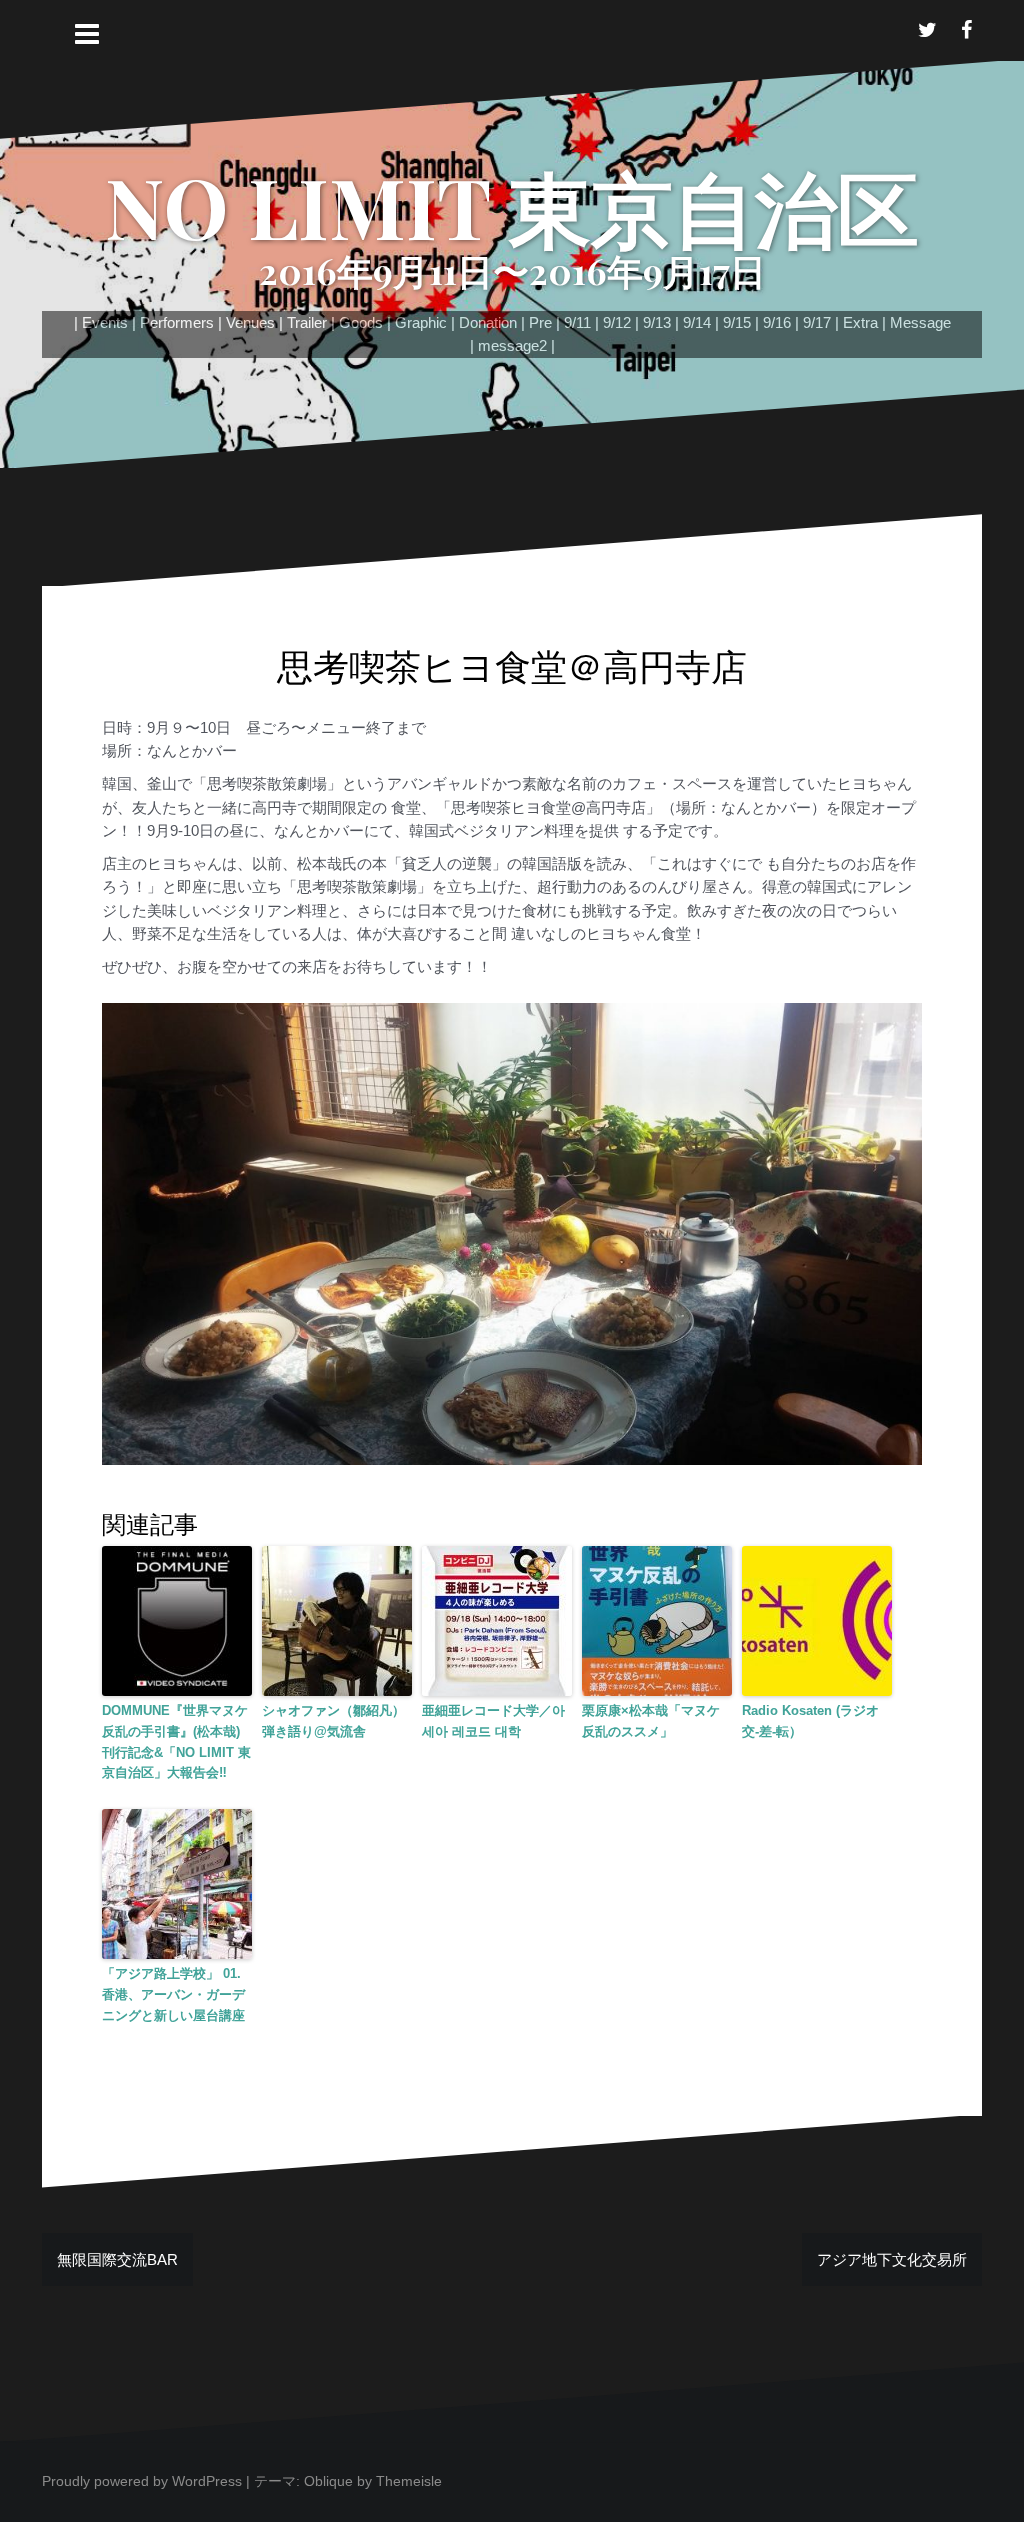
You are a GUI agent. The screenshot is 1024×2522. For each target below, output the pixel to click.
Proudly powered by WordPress (142, 2481)
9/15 (737, 322)
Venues (250, 322)
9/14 (697, 322)
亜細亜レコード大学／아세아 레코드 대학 (493, 1721)
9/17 (817, 322)
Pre (540, 322)
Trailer (307, 322)
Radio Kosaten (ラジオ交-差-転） (810, 1721)
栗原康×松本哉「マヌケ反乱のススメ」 (651, 1721)
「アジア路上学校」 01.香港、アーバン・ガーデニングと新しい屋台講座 (173, 1994)
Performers (177, 322)
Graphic (421, 322)
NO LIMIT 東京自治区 (512, 206)
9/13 (657, 322)
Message (920, 322)
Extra (860, 322)
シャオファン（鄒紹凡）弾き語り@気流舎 (333, 1721)
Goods (361, 322)
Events (105, 322)
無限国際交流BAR (117, 2259)
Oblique (328, 2481)
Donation (488, 322)
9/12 (617, 322)
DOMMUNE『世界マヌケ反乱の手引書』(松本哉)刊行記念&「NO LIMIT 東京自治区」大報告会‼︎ (176, 1741)
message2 (512, 345)
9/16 (777, 322)
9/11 (577, 322)
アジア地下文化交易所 (892, 2259)
